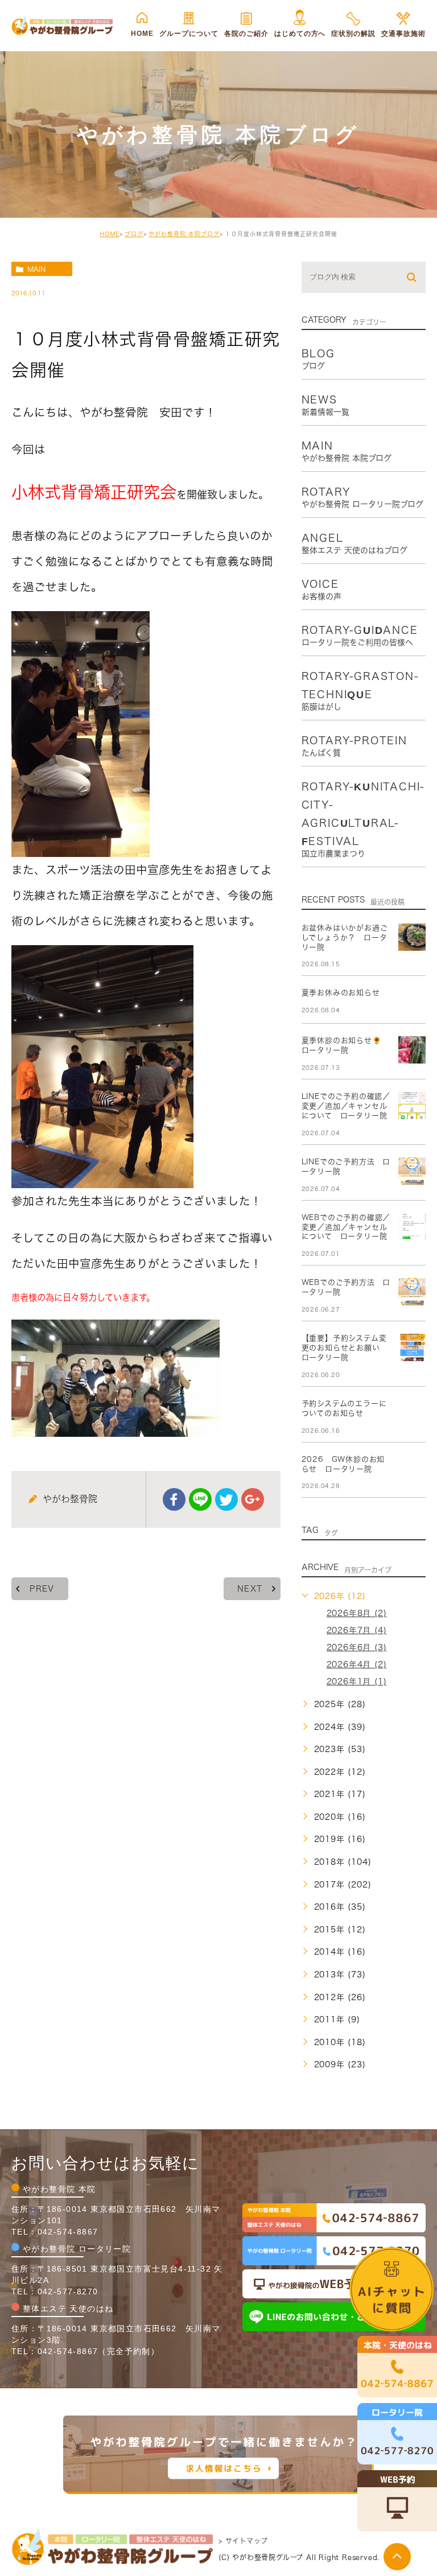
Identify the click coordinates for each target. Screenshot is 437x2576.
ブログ (134, 234)
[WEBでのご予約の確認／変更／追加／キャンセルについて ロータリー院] (412, 1227)
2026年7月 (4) (357, 1630)
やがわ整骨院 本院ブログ (184, 234)
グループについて (189, 34)
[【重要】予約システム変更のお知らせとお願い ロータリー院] (412, 1347)
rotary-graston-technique (360, 691)
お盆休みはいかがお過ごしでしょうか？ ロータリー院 (345, 937)
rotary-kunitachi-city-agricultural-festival (363, 819)
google (253, 1499)
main (36, 269)
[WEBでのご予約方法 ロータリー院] (412, 1292)
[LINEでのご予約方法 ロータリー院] (412, 1171)
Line (200, 1499)
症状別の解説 (353, 34)
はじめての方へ (300, 34)
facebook (174, 1499)
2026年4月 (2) (357, 1664)
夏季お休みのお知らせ (341, 993)
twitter (226, 1499)
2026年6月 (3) (357, 1647)
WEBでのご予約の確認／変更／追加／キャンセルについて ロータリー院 (346, 1227)
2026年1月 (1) (357, 1681)
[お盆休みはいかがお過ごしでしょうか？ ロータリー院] (412, 937)
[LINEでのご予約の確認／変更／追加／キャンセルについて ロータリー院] (412, 1106)
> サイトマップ (243, 2541)
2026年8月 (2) (357, 1613)
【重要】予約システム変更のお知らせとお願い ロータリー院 (345, 1348)
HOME (142, 34)
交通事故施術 (403, 34)
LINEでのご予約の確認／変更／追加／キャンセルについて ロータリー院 (346, 1106)
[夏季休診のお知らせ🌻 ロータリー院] (412, 1050)
